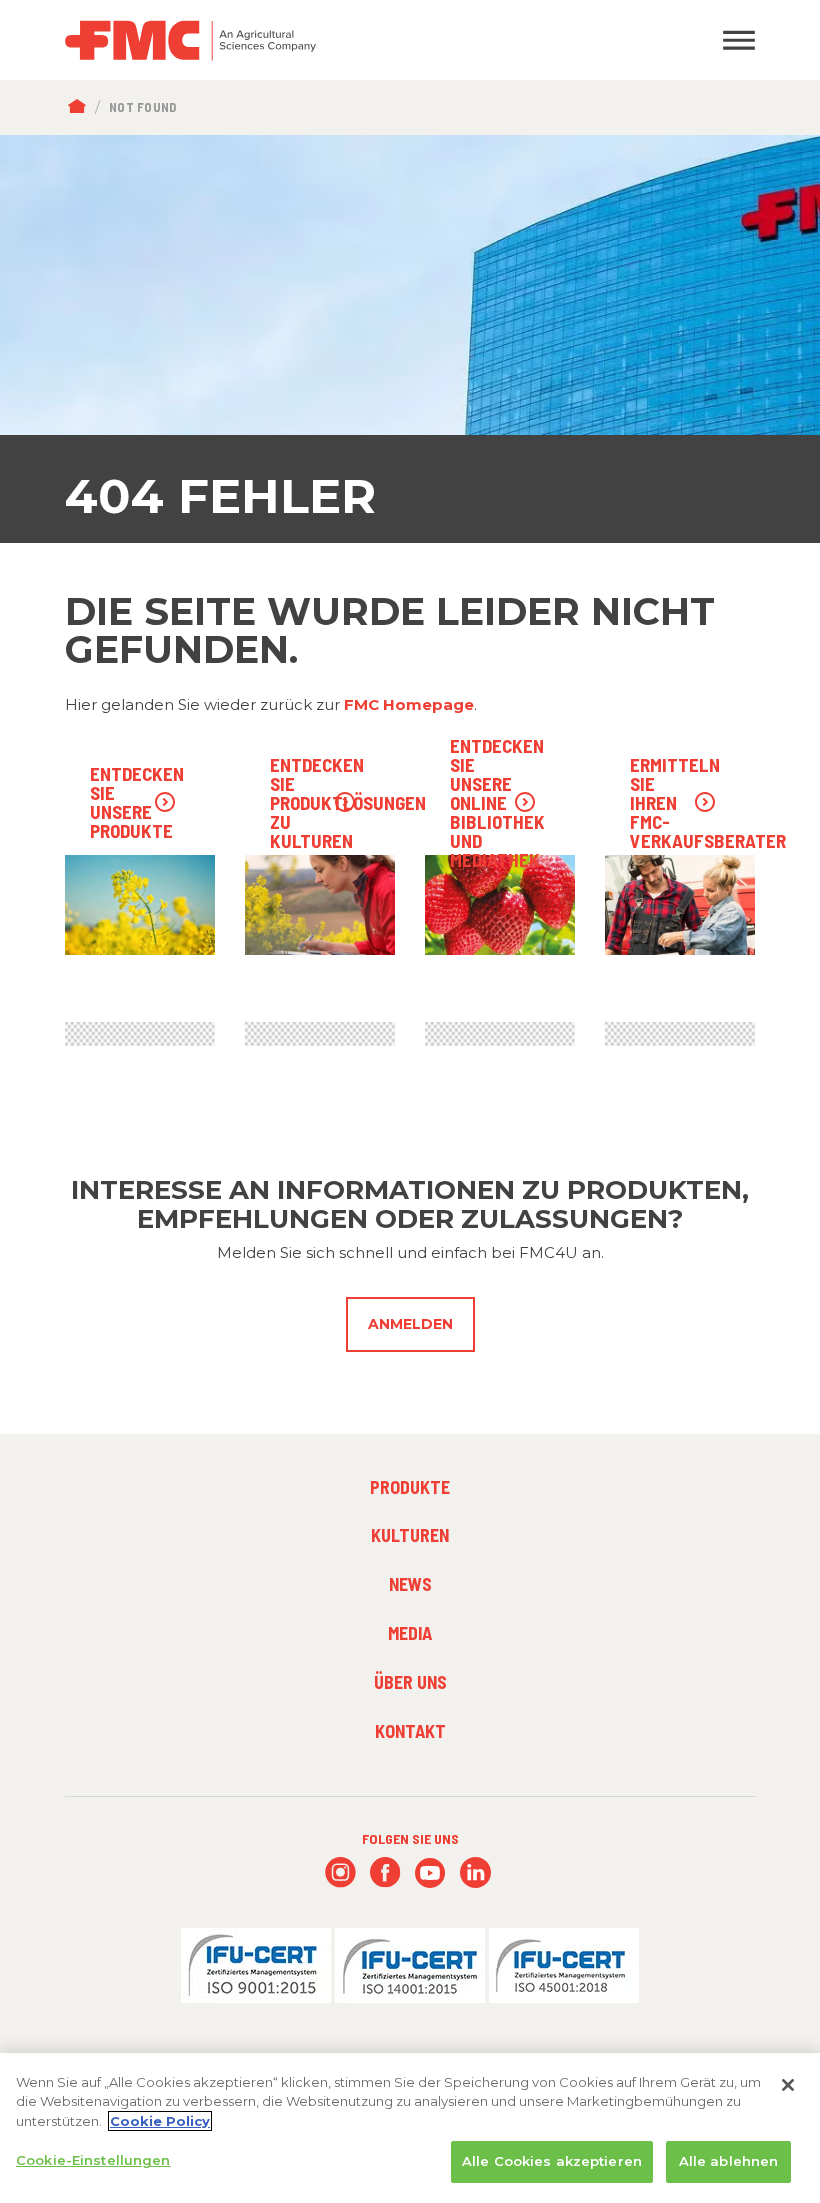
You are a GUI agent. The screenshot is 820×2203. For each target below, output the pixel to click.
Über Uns (410, 1682)
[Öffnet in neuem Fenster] (256, 1964)
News (410, 1584)
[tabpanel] (410, 339)
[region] (410, 2128)
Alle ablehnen (729, 2161)
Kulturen (410, 1535)
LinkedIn (475, 1872)
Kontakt (410, 1731)
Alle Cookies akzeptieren (552, 2161)
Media (410, 1633)
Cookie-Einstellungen (93, 2160)
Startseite (81, 107)
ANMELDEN (410, 1324)
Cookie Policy (160, 2121)
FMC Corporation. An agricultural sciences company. (320, 40)
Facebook (385, 1872)
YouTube (430, 1872)
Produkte (410, 1487)
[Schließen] (788, 2085)
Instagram (340, 1872)
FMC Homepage (409, 704)
